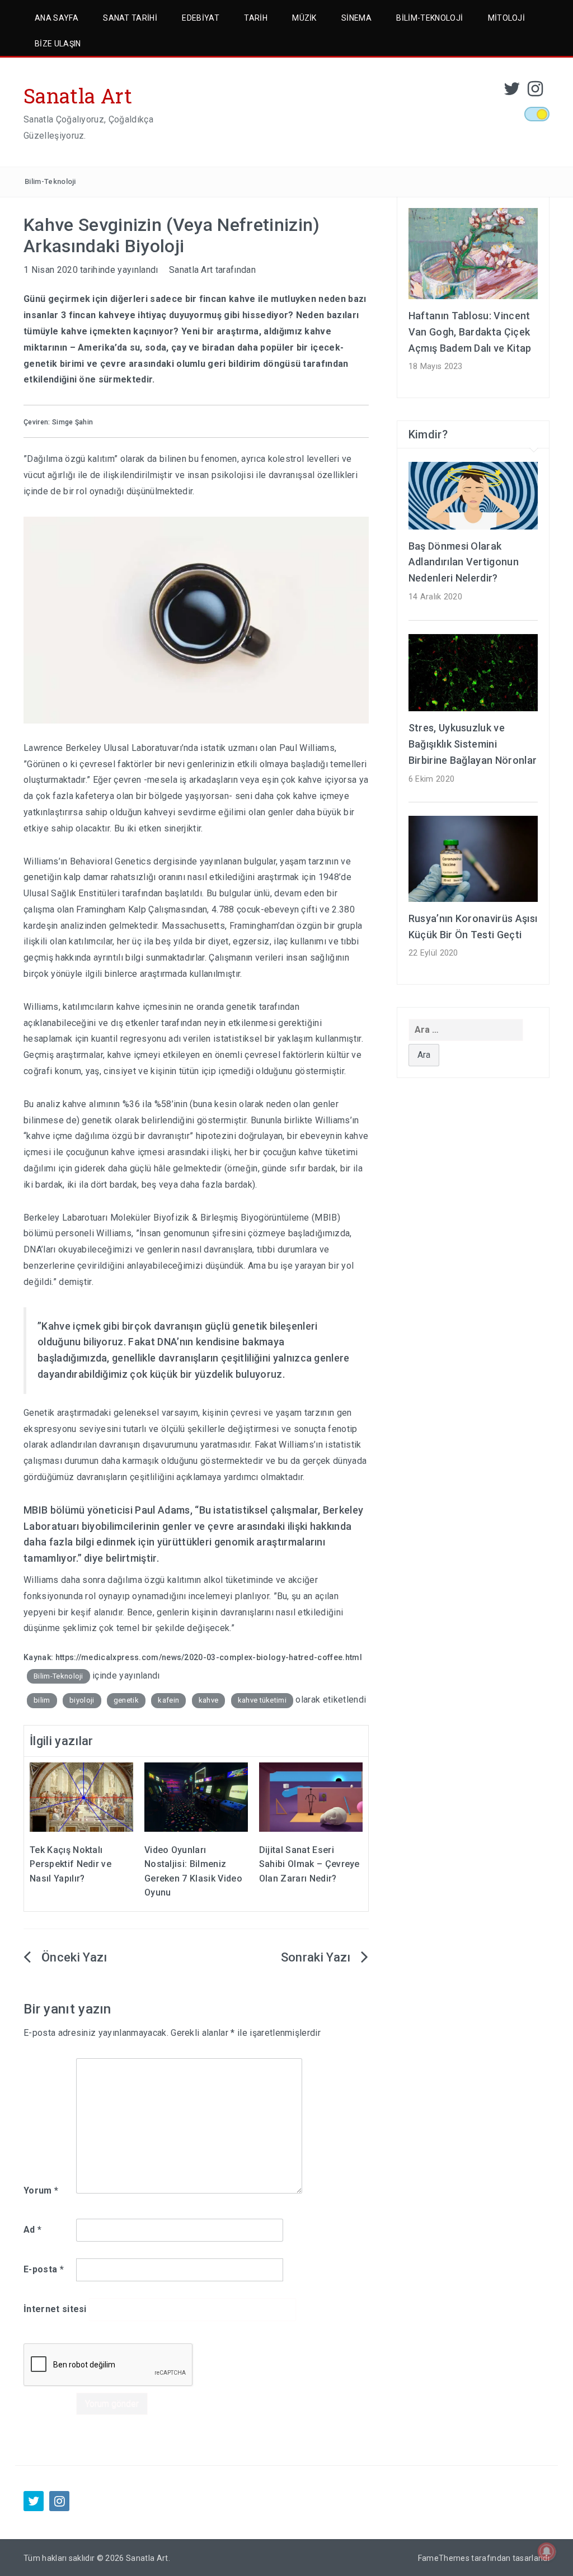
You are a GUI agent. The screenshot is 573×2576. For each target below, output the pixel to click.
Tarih (256, 18)
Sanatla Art (78, 96)
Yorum (41, 2190)
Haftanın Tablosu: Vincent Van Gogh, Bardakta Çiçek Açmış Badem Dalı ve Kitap (470, 332)
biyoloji (82, 1700)
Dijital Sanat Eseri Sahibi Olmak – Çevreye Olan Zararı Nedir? (309, 1864)
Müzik (304, 18)
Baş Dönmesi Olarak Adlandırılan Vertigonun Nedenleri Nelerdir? (464, 562)
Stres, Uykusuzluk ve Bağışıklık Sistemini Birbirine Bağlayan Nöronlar (473, 744)
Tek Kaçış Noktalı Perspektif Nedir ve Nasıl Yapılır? (71, 1864)
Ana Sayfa (57, 18)
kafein (168, 1700)
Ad (32, 2230)
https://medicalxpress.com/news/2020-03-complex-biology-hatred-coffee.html (209, 1657)
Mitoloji (507, 18)
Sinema (356, 18)
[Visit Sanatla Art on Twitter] (512, 92)
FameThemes (444, 2558)
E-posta (44, 2269)
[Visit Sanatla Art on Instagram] (535, 92)
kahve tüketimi (262, 1700)
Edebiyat (201, 18)
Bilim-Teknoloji (429, 18)
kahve (209, 1700)
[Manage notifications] (547, 2551)
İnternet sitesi (55, 2309)
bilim (42, 1700)
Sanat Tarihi (130, 18)
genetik (126, 1700)
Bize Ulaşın (58, 44)
